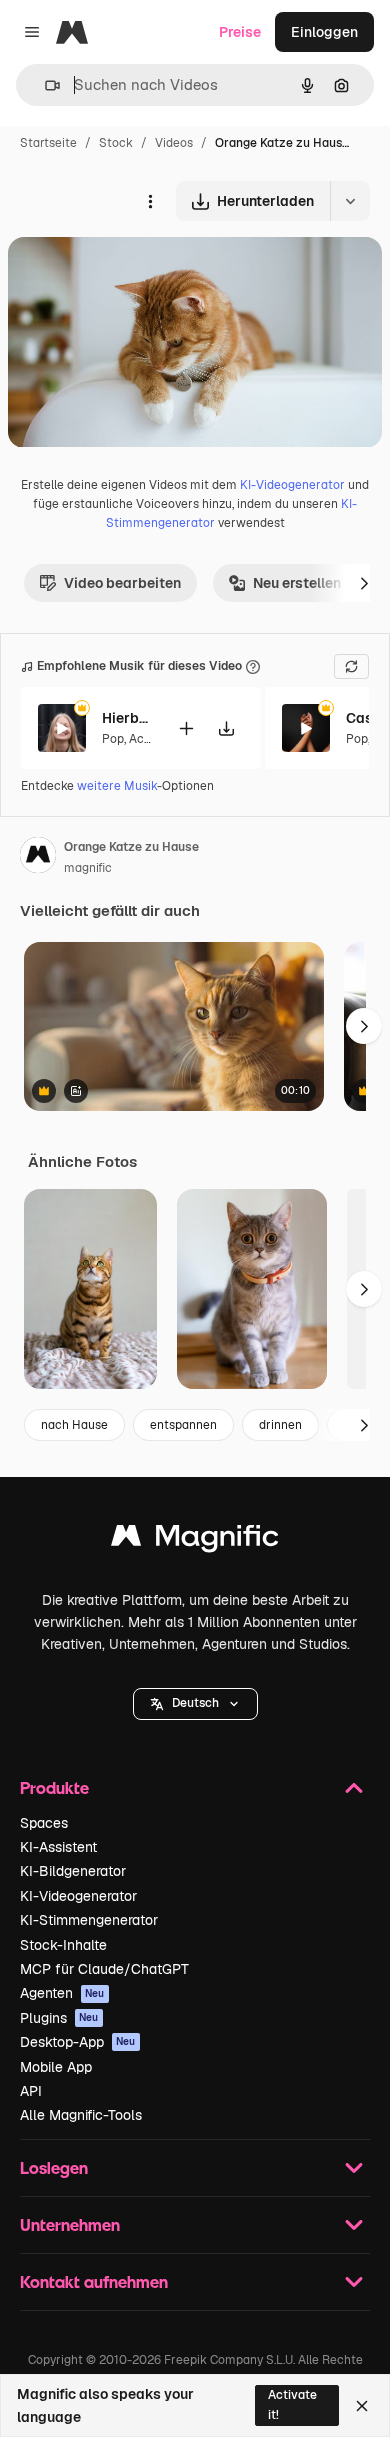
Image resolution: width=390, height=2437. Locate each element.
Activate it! (292, 2404)
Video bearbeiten (122, 583)
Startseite (48, 143)
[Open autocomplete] (44, 85)
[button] (195, 1704)
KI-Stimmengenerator (89, 1920)
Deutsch (195, 1703)
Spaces (44, 1823)
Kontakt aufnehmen (94, 2281)
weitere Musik (117, 786)
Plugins (59, 2018)
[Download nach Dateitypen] (350, 201)
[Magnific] (195, 1540)
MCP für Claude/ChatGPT (104, 1969)
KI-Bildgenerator (73, 1871)
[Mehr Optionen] (150, 201)
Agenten (62, 1993)
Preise (240, 32)
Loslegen (54, 2167)
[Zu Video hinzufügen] (186, 728)
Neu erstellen (297, 583)
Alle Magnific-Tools (81, 2115)
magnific (88, 868)
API (31, 2091)
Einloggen (324, 32)
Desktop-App (78, 2042)
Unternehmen (70, 2224)
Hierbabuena (127, 718)
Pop (113, 739)
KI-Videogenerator (292, 485)
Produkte (54, 1787)
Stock (116, 143)
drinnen (280, 1425)
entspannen (183, 1425)
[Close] (362, 2406)
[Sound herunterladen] (226, 728)
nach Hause (74, 1425)
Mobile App (56, 2067)
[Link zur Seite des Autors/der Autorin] (38, 858)
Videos (174, 143)
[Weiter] (364, 583)
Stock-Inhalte (63, 1945)
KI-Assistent (58, 1847)
